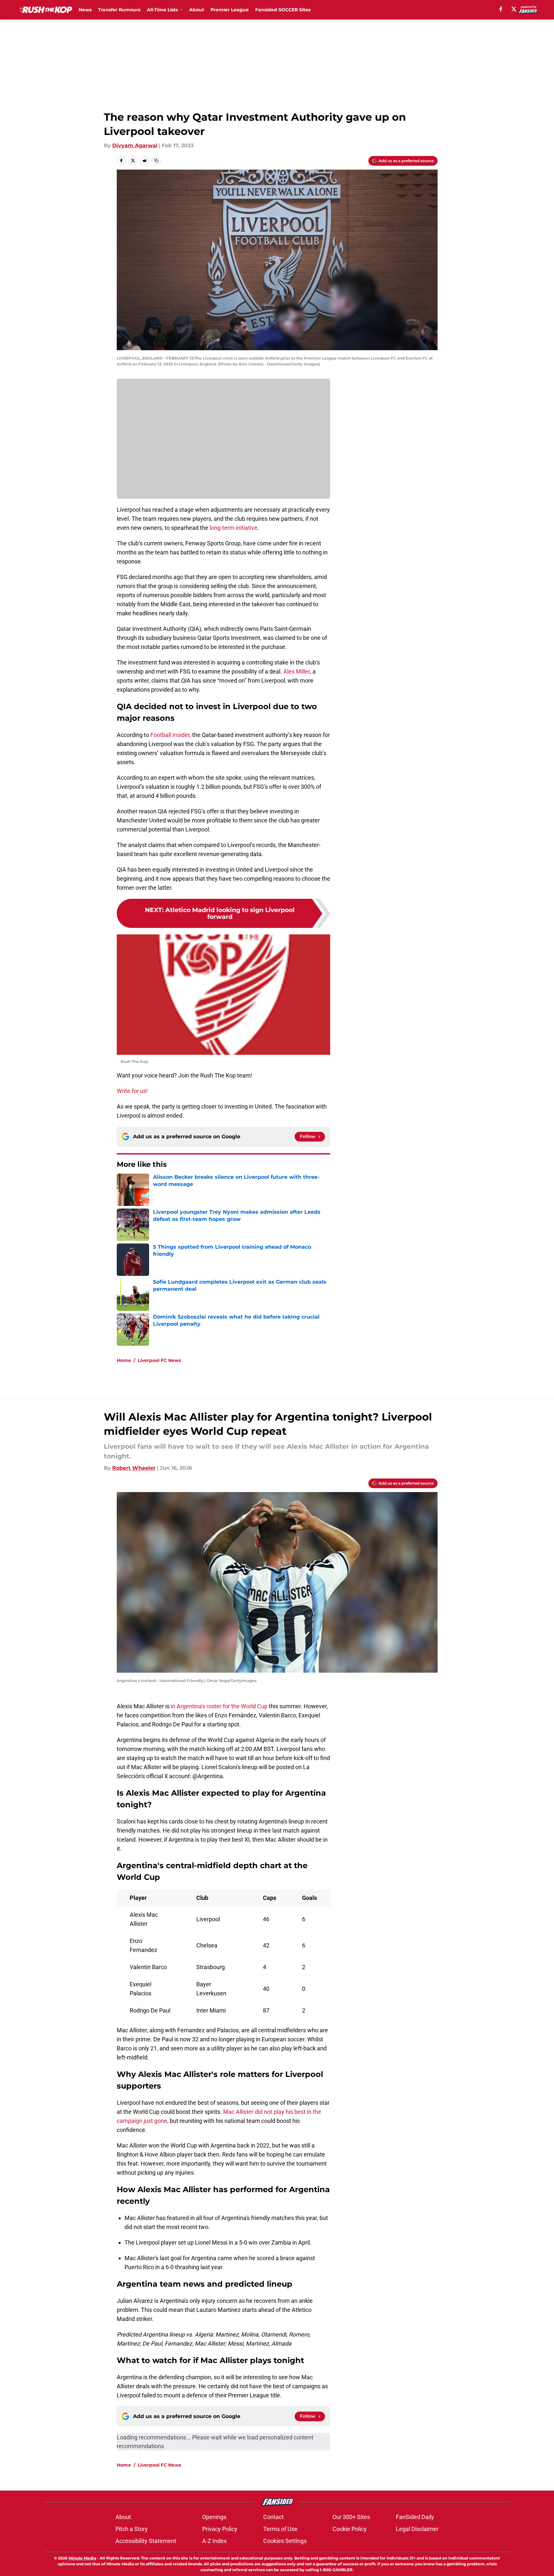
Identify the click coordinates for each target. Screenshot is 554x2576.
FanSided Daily (415, 2517)
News (85, 10)
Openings (214, 2517)
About (197, 10)
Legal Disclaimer (417, 2529)
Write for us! (132, 1091)
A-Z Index (214, 2541)
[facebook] (501, 9)
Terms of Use (280, 2529)
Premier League (230, 10)
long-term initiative (234, 528)
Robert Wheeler (134, 1468)
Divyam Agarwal (135, 145)
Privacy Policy (220, 2529)
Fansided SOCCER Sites (283, 10)
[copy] (156, 161)
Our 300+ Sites (351, 2517)
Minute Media (82, 2558)
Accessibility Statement (146, 2541)
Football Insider (170, 735)
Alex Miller (297, 671)
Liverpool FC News (159, 1360)
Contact (273, 2517)
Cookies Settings (285, 2541)
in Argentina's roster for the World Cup (219, 1706)
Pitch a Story (132, 2529)
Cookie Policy (350, 2529)
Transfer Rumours (119, 10)
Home (124, 1360)
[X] (514, 9)
